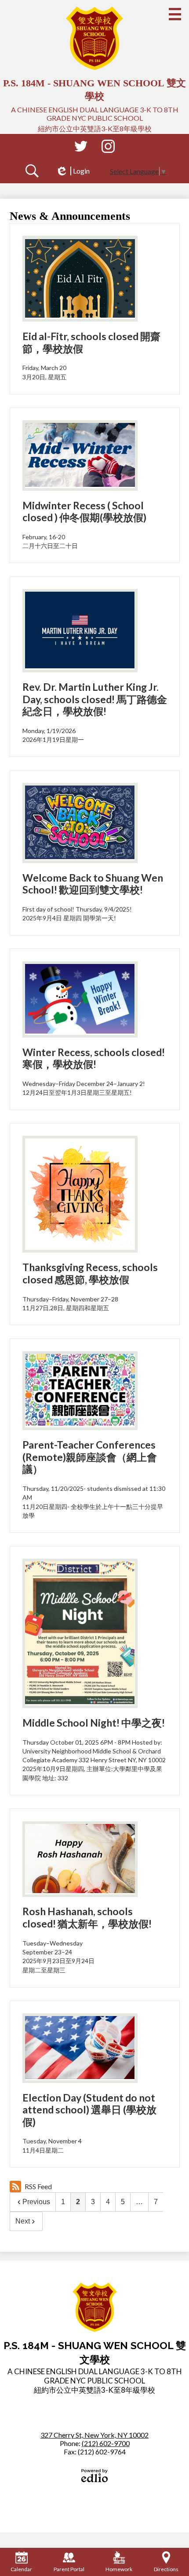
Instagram (108, 146)
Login (73, 171)
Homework (119, 2569)
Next (23, 2221)
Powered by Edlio (94, 2476)
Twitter (81, 146)
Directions (166, 2569)
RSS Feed (38, 2186)
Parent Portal (69, 2569)
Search (32, 171)
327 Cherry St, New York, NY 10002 (94, 2435)
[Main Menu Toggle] (175, 14)
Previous (36, 2202)
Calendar (21, 2569)
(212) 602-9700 (106, 2443)
